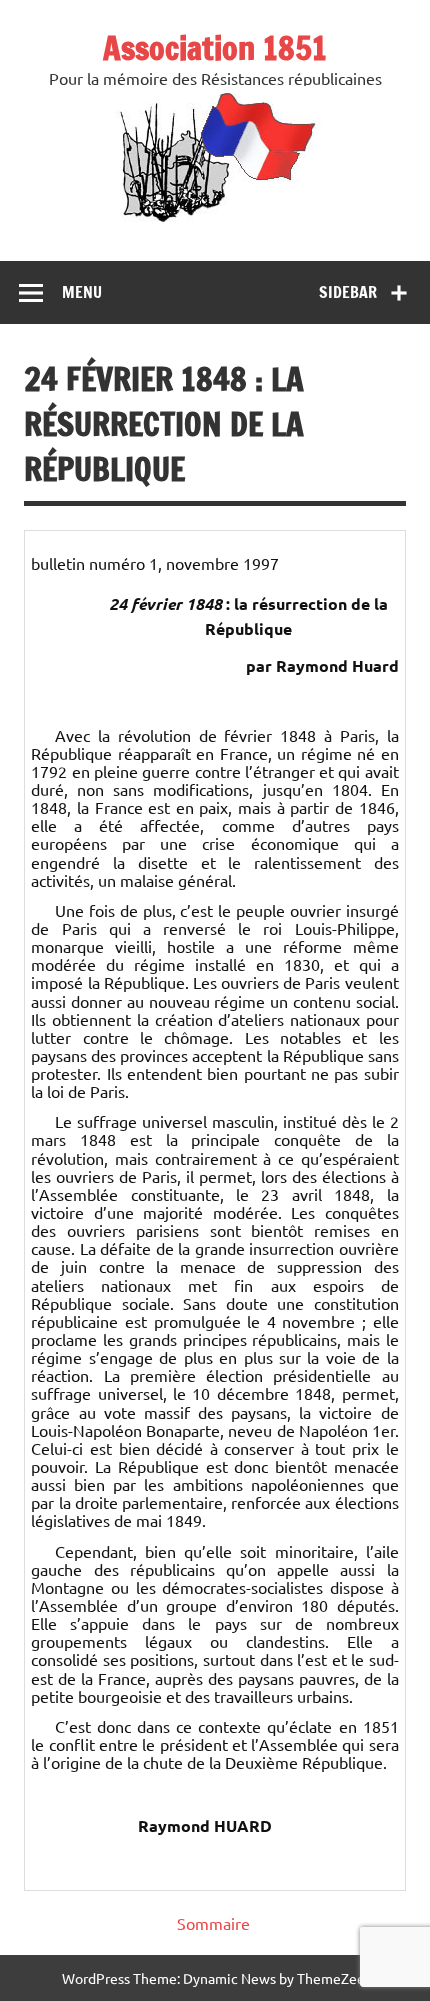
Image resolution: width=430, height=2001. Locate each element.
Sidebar (348, 292)
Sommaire (213, 1923)
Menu (82, 292)
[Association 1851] (215, 221)
